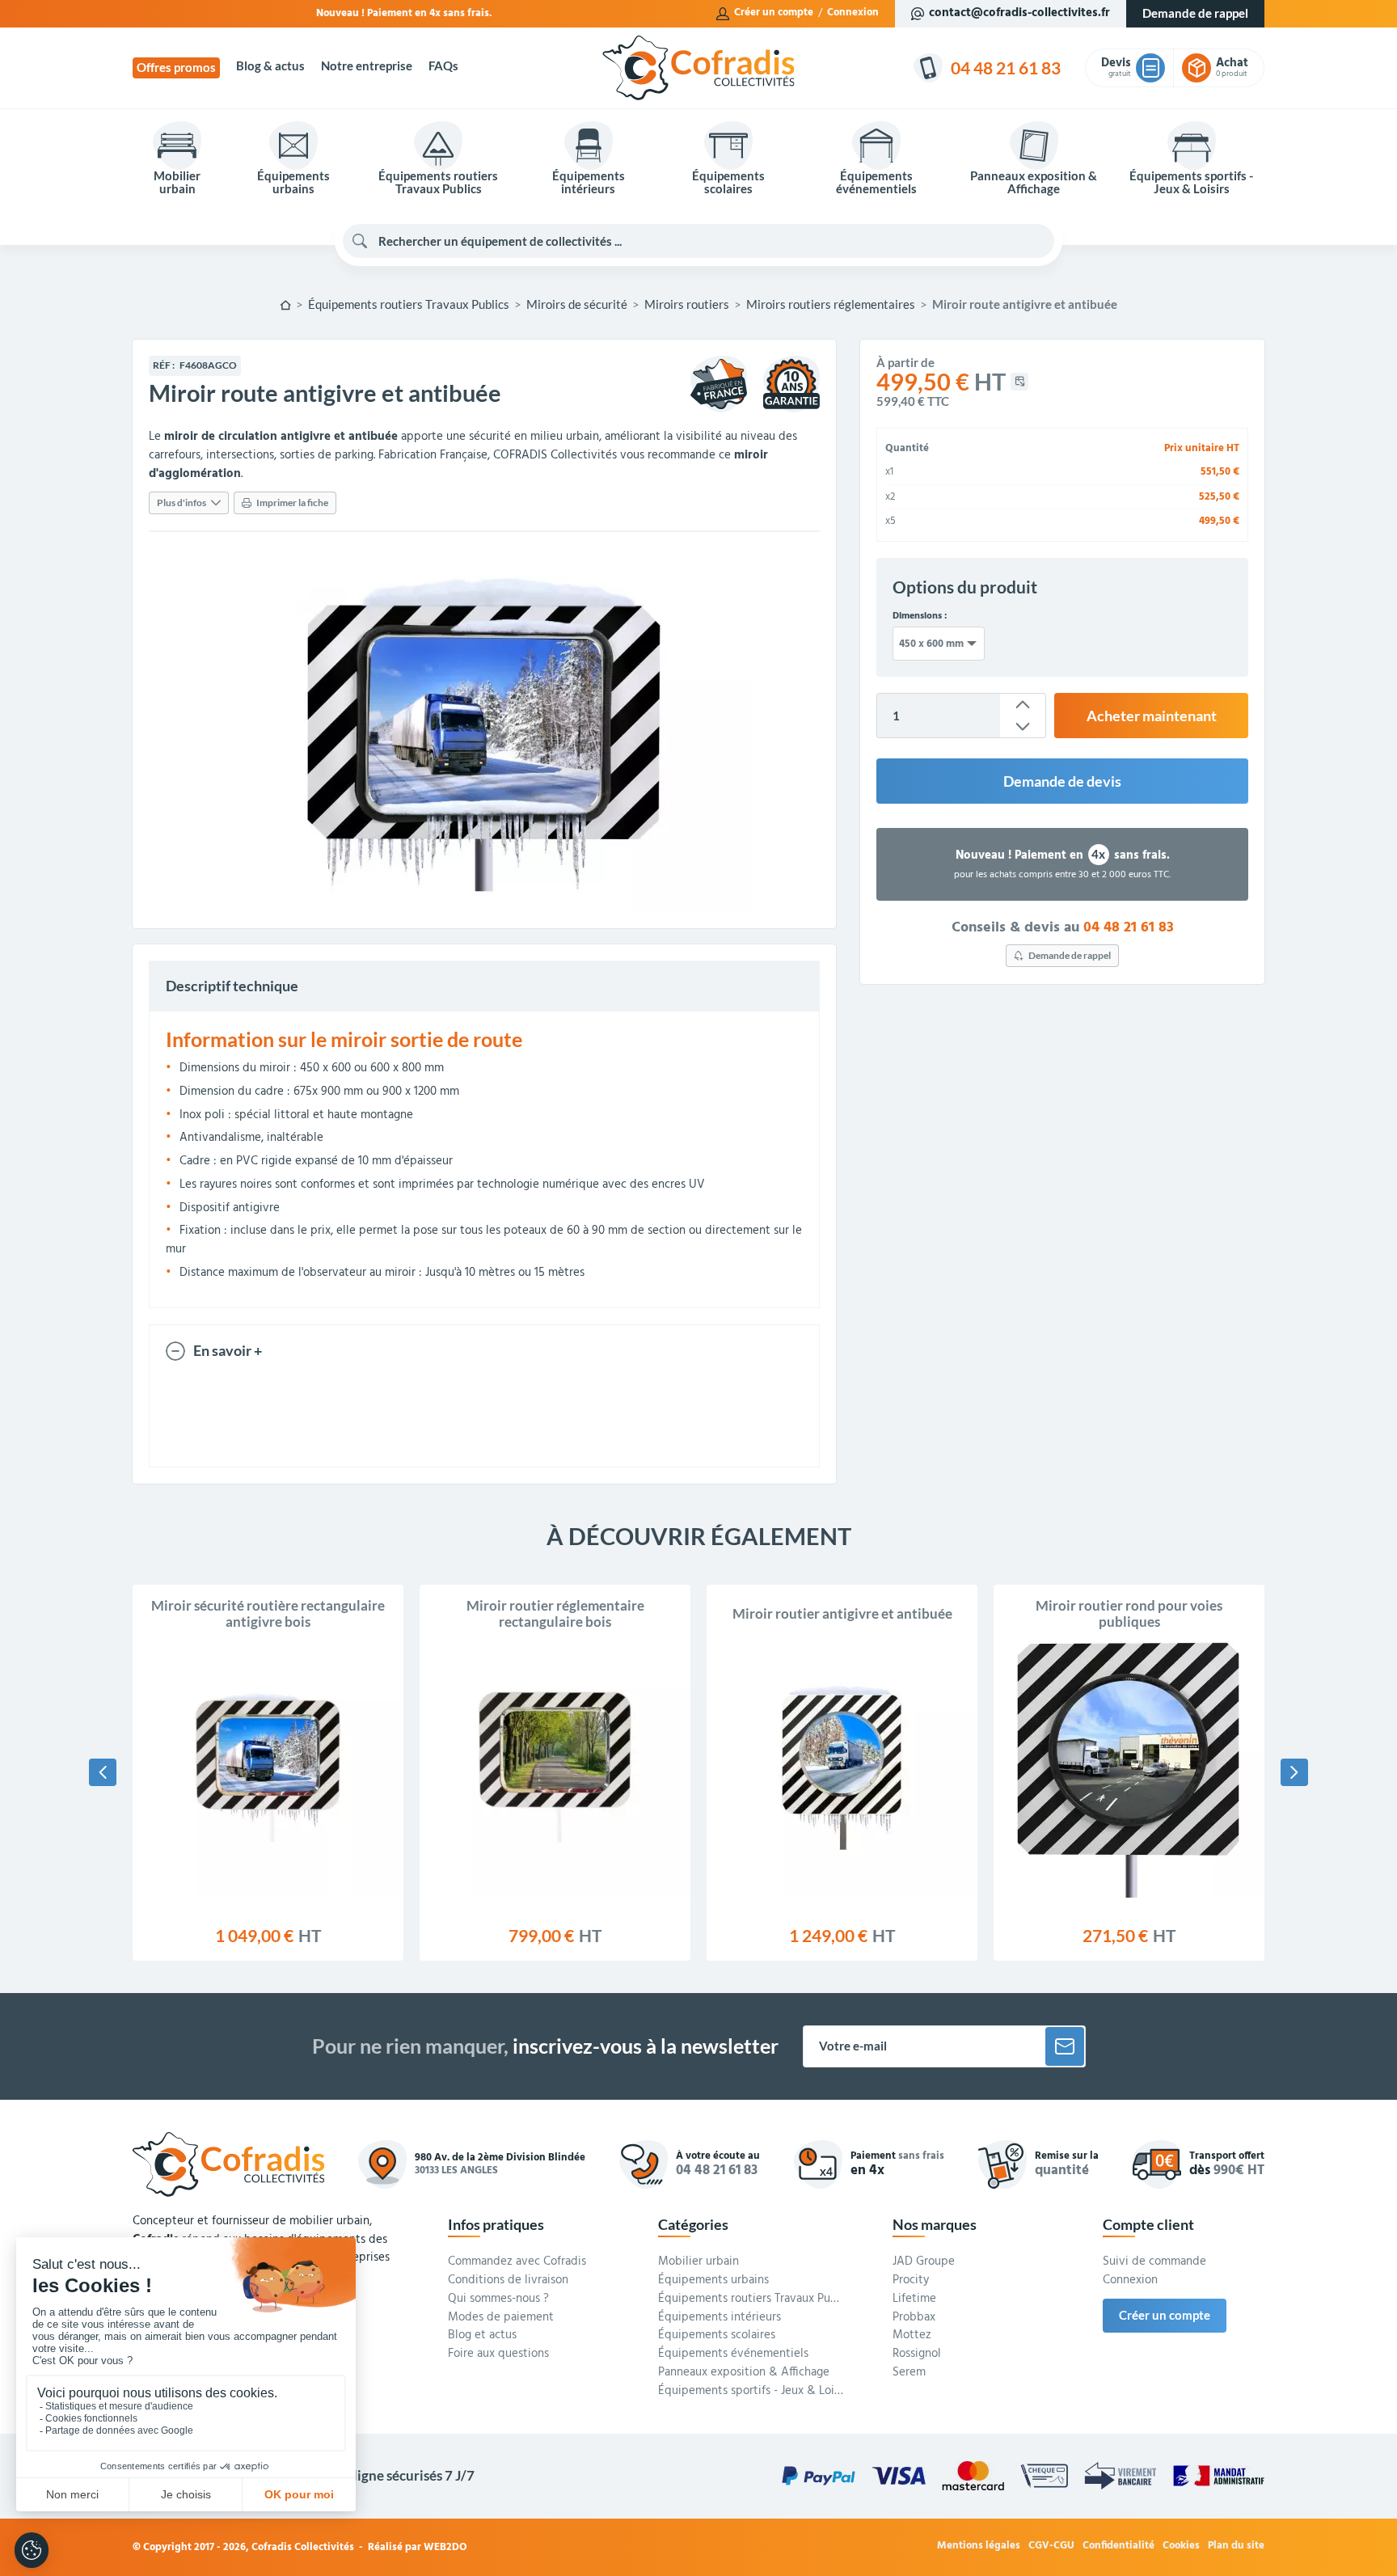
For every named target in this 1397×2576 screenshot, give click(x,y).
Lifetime (914, 2299)
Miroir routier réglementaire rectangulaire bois (555, 1614)
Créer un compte (774, 13)
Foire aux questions (498, 2354)
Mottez (912, 2336)
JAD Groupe (924, 2262)
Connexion (853, 13)
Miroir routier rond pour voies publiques (1129, 1614)
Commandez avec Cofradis (517, 2262)
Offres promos (176, 68)
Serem (909, 2373)
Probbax (914, 2318)
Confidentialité (1118, 2546)
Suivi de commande (1154, 2262)
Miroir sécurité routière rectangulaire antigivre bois (268, 1614)
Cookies (1181, 2546)
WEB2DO (445, 2547)
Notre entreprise (367, 66)
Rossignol (917, 2354)
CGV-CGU (1051, 2546)
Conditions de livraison (508, 2281)
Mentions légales (979, 2546)
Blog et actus (482, 2336)
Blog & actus (270, 66)
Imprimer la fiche (292, 503)
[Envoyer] (1065, 2046)
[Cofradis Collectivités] (698, 68)
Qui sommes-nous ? (498, 2299)
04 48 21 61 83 (1129, 927)
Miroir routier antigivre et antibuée (842, 1614)
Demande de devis (1062, 781)
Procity (911, 2281)
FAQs (443, 66)
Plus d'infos (181, 503)
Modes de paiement (501, 2318)
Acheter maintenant (1152, 716)
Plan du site (1236, 2546)
